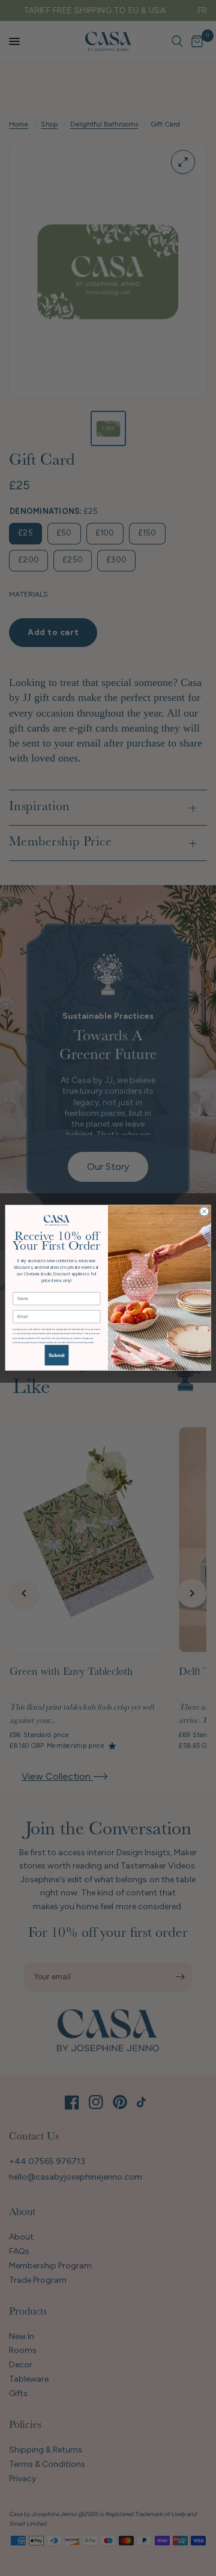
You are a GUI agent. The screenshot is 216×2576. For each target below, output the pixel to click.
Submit (56, 1355)
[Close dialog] (204, 1212)
